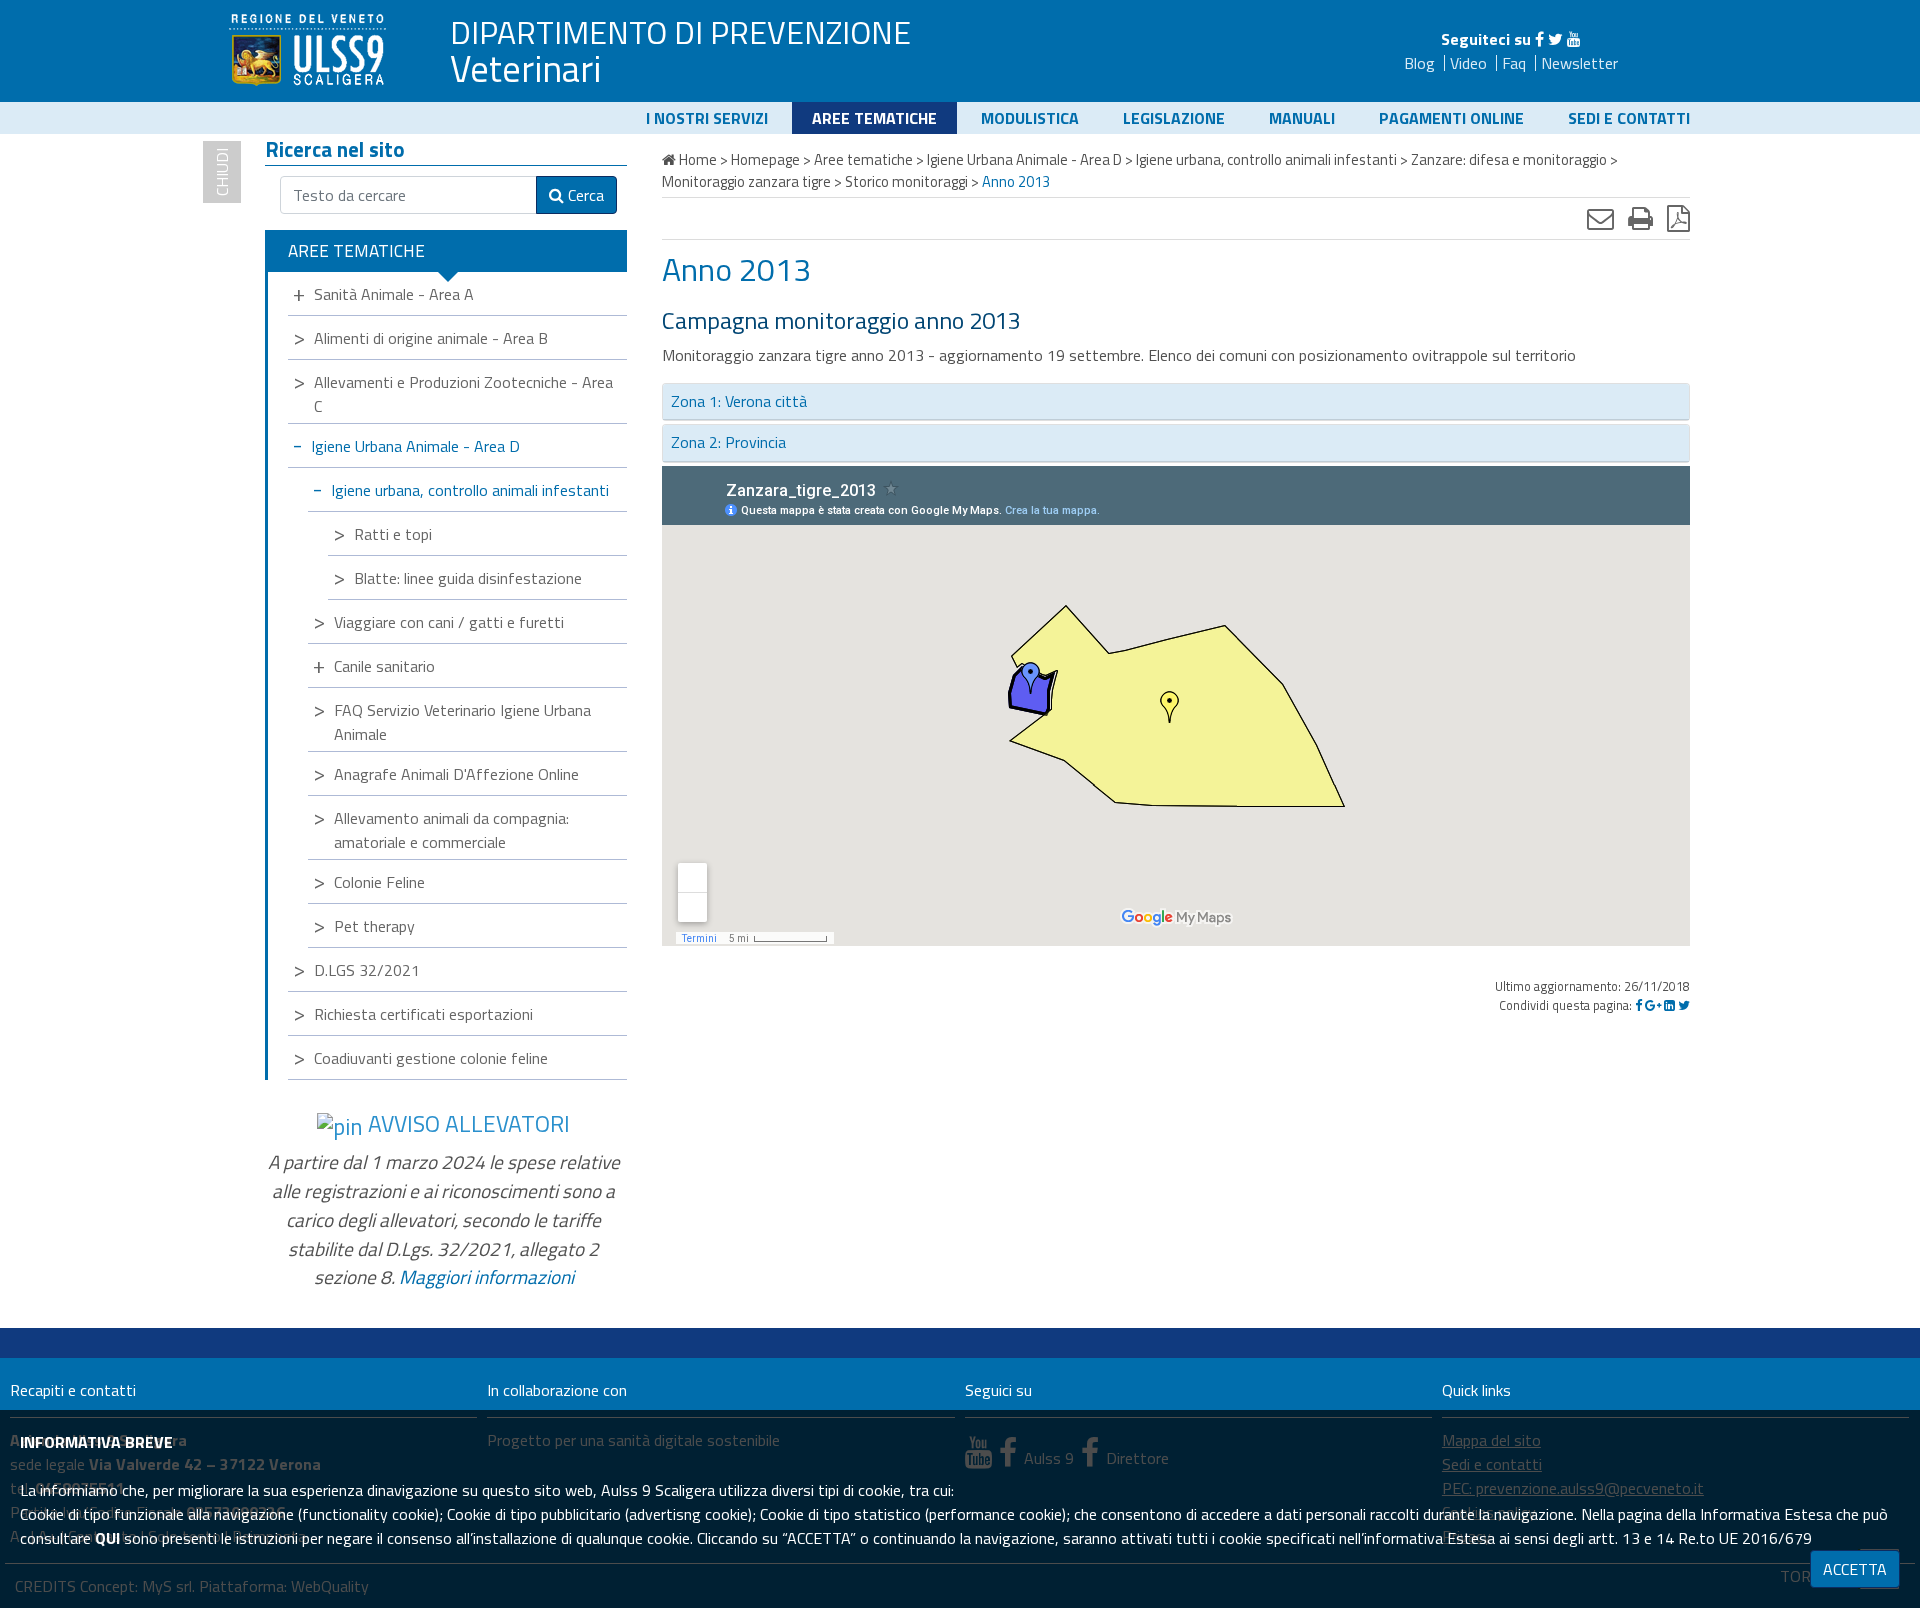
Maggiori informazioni (486, 1276)
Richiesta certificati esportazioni (423, 1014)
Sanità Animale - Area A (394, 294)
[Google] (1653, 1005)
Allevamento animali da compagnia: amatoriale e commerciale (451, 830)
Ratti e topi (393, 534)
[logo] (310, 49)
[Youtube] (1574, 39)
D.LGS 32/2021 (367, 970)
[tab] (1176, 402)
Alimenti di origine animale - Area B (431, 338)
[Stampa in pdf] (1678, 218)
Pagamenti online (1451, 118)
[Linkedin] (1669, 1005)
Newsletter (1579, 63)
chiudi (222, 172)
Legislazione (1174, 118)
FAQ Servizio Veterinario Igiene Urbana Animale (462, 722)
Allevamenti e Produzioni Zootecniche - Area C (463, 394)
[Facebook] (1539, 39)
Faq (1514, 63)
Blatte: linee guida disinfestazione (468, 578)
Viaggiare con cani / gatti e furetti (449, 622)
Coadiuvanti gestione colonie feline (431, 1058)
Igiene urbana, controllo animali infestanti (470, 490)
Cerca (584, 195)
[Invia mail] (1600, 218)
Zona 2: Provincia (728, 442)
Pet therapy (374, 926)
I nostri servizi (707, 118)
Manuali (1302, 118)
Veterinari (525, 68)
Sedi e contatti (1629, 118)
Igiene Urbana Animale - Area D (415, 446)
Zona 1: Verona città (739, 401)
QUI (107, 1538)
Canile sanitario (384, 666)
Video (1468, 63)
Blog (1419, 63)
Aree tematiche (874, 118)
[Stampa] (1640, 218)
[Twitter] (1555, 39)
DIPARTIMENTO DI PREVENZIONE (680, 32)
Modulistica (1030, 118)
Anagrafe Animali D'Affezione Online (456, 774)
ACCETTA (1855, 1569)
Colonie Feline (379, 882)
